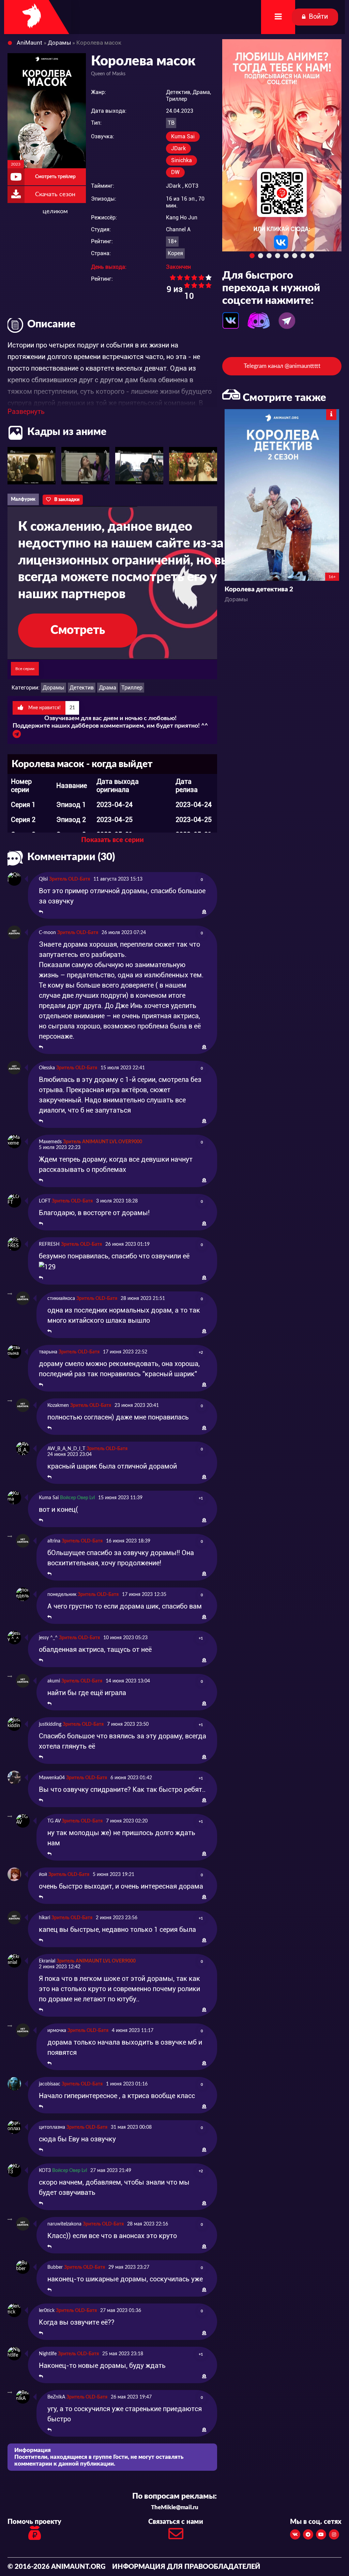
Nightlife (48, 2354)
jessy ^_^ (48, 1638)
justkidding (50, 1724)
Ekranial (47, 1961)
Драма (108, 688)
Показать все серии (112, 840)
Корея (175, 253)
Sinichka (181, 160)
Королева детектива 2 (259, 589)
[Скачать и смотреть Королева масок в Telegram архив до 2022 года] (17, 736)
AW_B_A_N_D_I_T (66, 1449)
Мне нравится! (51, 708)
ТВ (171, 123)
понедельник (62, 1595)
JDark (178, 148)
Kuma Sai (183, 136)
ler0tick (47, 2311)
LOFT (45, 1201)
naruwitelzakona (64, 2224)
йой (43, 1875)
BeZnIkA (56, 2397)
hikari (44, 1918)
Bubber (55, 2267)
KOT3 (192, 186)
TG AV (54, 1821)
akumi (54, 1681)
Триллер (132, 688)
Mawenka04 (52, 1778)
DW (175, 172)
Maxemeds (50, 1142)
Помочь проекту (34, 2522)
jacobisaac (50, 2084)
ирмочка (57, 2031)
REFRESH (49, 1244)
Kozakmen (58, 1406)
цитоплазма (52, 2127)
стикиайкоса (61, 1299)
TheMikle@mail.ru (175, 2507)
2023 (16, 164)
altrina (54, 1541)
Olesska (47, 1068)
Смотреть (78, 630)
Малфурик (23, 499)
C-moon (47, 933)
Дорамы (54, 688)
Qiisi (43, 879)
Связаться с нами (176, 2522)
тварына (48, 1352)
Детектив (82, 688)
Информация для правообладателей (186, 2567)
